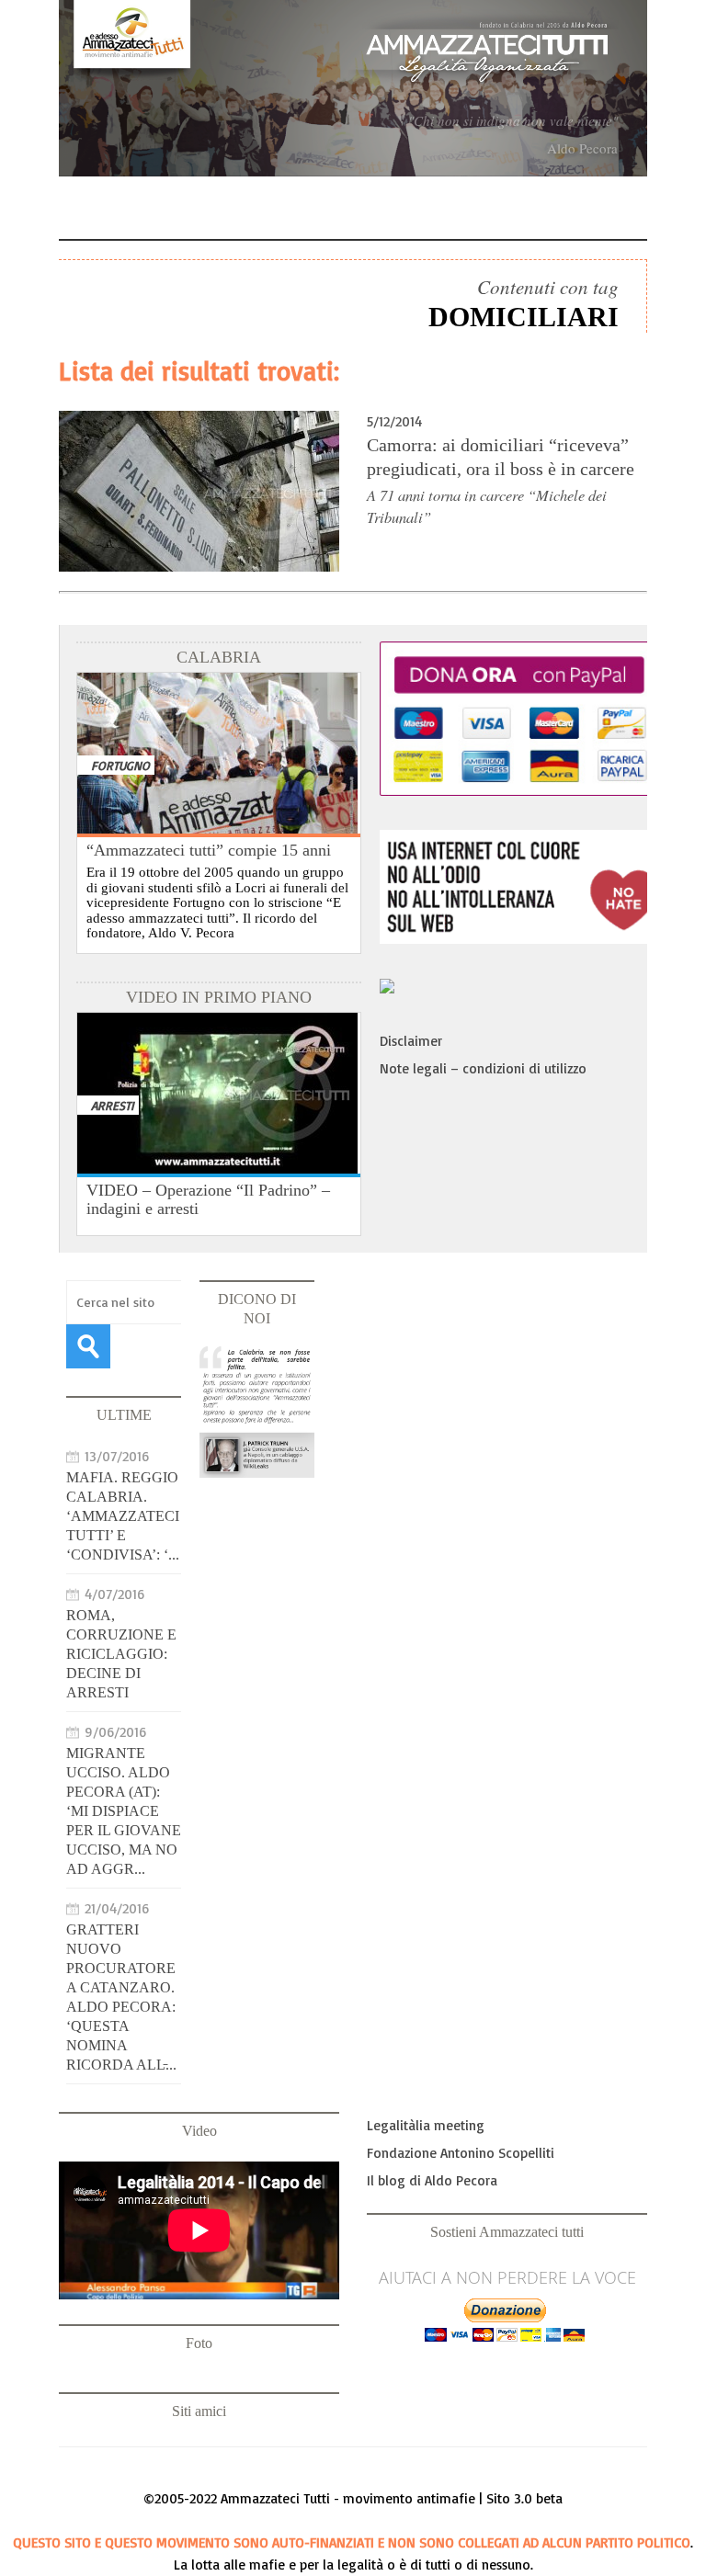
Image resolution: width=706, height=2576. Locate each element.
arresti (113, 1105)
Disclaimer (411, 1041)
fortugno (120, 765)
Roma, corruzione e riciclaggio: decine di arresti (121, 1654)
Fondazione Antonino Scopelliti (461, 2153)
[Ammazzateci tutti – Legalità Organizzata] (353, 88)
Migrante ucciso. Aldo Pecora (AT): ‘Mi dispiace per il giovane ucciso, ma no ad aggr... (124, 1811)
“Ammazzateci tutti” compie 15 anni (209, 850)
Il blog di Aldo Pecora (432, 2180)
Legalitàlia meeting (426, 2125)
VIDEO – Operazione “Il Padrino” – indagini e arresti (208, 1199)
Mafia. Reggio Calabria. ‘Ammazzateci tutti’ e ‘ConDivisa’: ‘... (123, 1516)
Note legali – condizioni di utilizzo (483, 1068)
